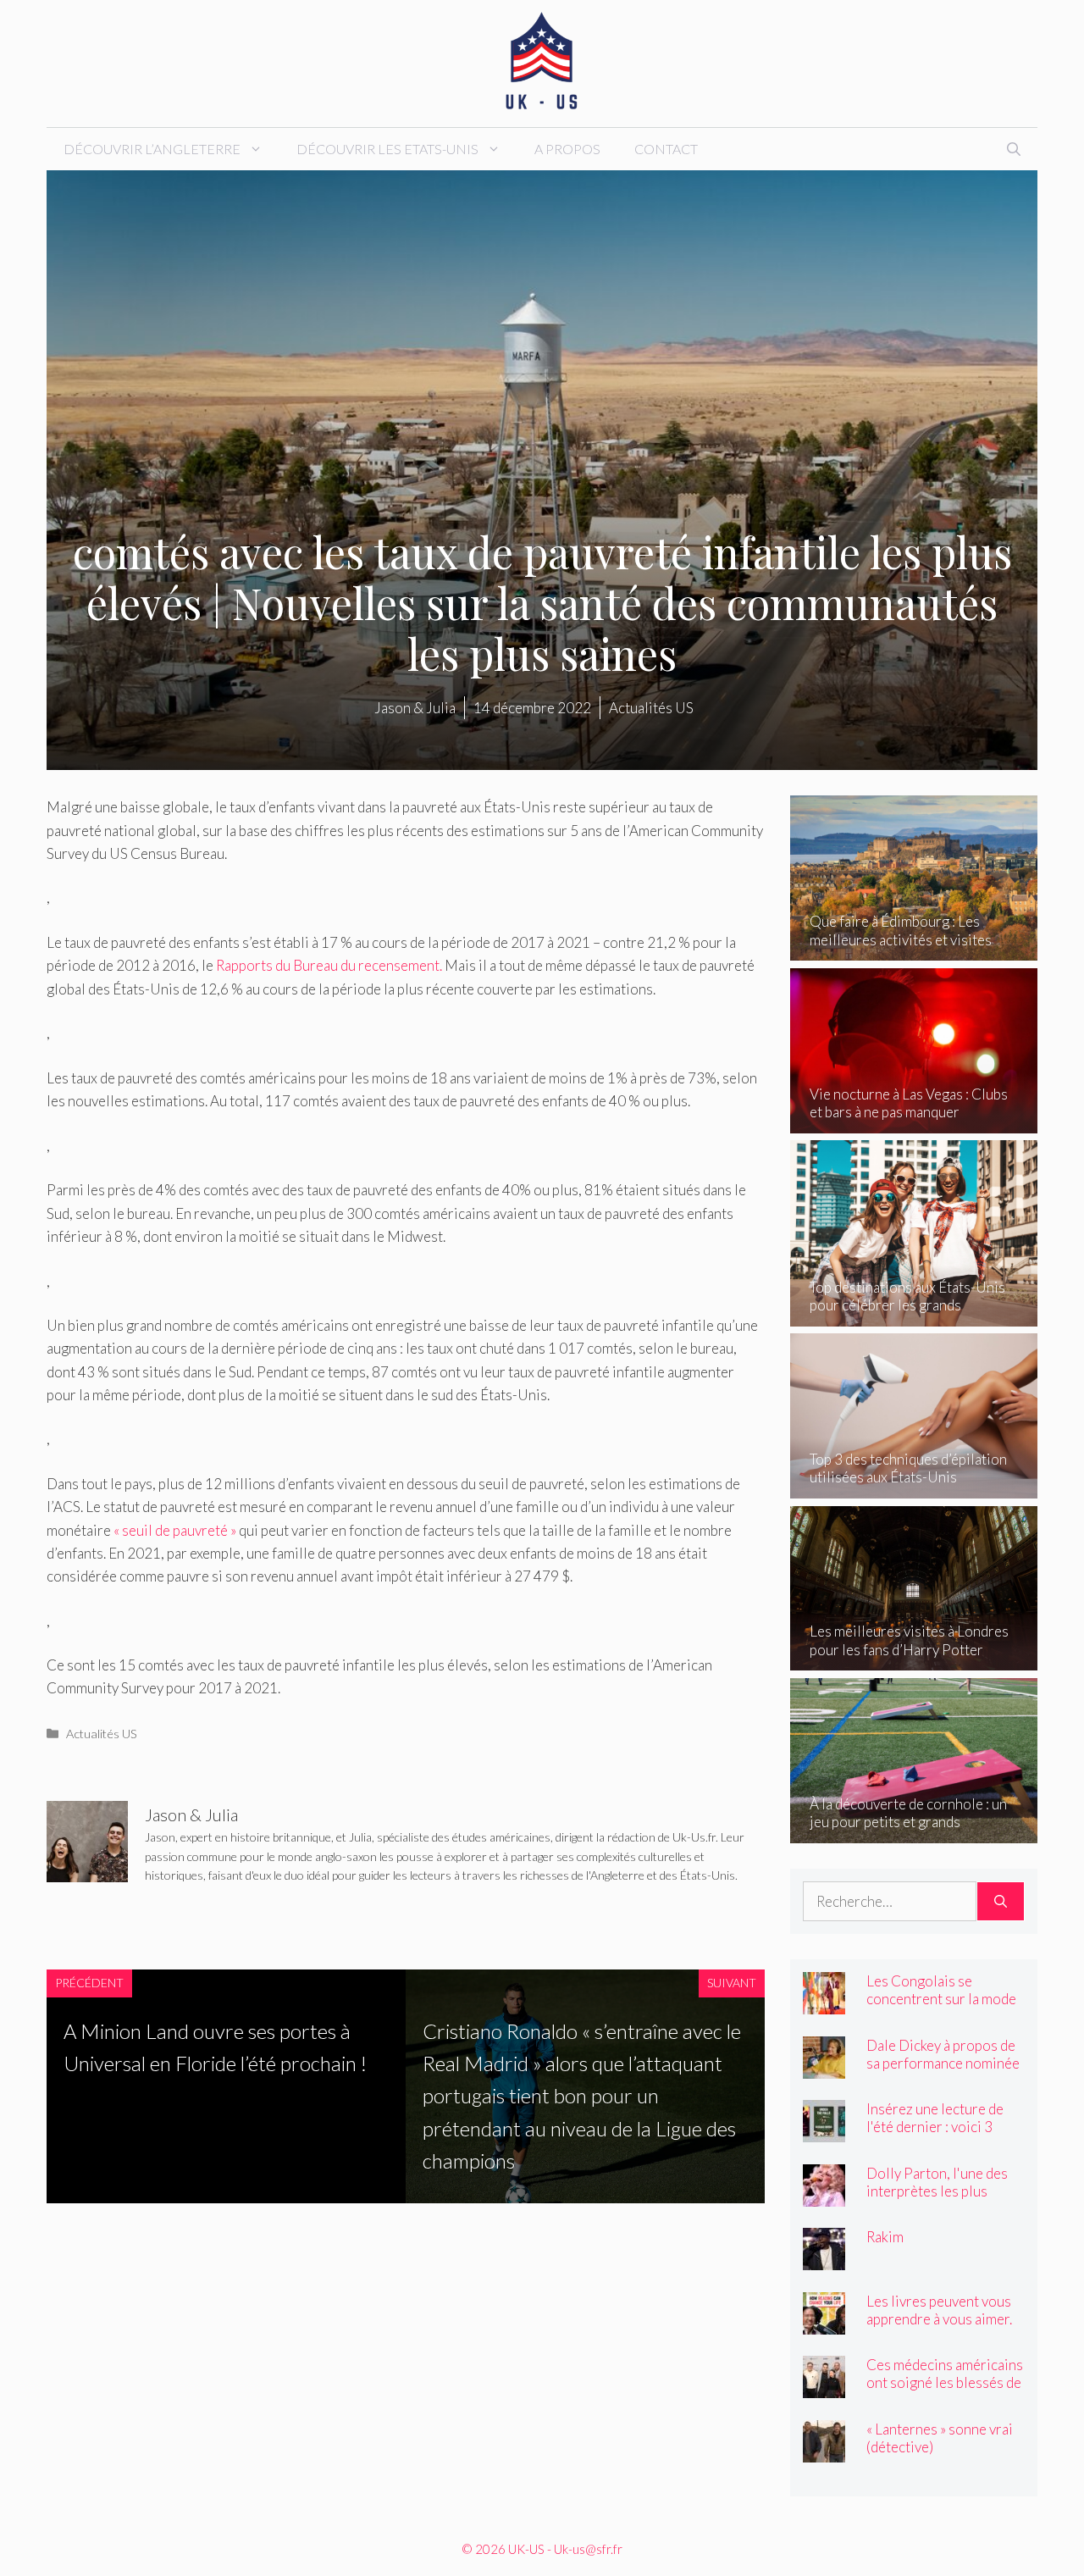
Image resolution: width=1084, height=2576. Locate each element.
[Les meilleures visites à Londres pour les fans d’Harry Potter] (914, 1659)
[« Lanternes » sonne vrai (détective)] (824, 2450)
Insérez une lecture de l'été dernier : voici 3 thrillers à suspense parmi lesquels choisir (935, 2136)
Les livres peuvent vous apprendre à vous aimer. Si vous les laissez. (939, 2319)
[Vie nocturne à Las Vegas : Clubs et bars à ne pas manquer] (914, 1122)
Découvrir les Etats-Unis (387, 149)
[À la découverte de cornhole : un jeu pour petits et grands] (914, 1831)
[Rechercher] (1001, 1902)
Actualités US (102, 1734)
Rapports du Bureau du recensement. (329, 965)
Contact (666, 149)
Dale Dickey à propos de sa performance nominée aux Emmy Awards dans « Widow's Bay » (943, 2072)
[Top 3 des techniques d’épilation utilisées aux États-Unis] (914, 1487)
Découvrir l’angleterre (152, 149)
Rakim (885, 2237)
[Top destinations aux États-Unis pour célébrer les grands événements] (914, 1314)
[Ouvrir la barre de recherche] (1014, 149)
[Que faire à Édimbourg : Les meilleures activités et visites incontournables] (914, 949)
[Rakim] (824, 2259)
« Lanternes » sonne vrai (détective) (940, 2438)
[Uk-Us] (542, 61)
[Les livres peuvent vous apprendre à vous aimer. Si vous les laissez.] (824, 2322)
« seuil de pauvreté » (174, 1530)
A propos (567, 149)
